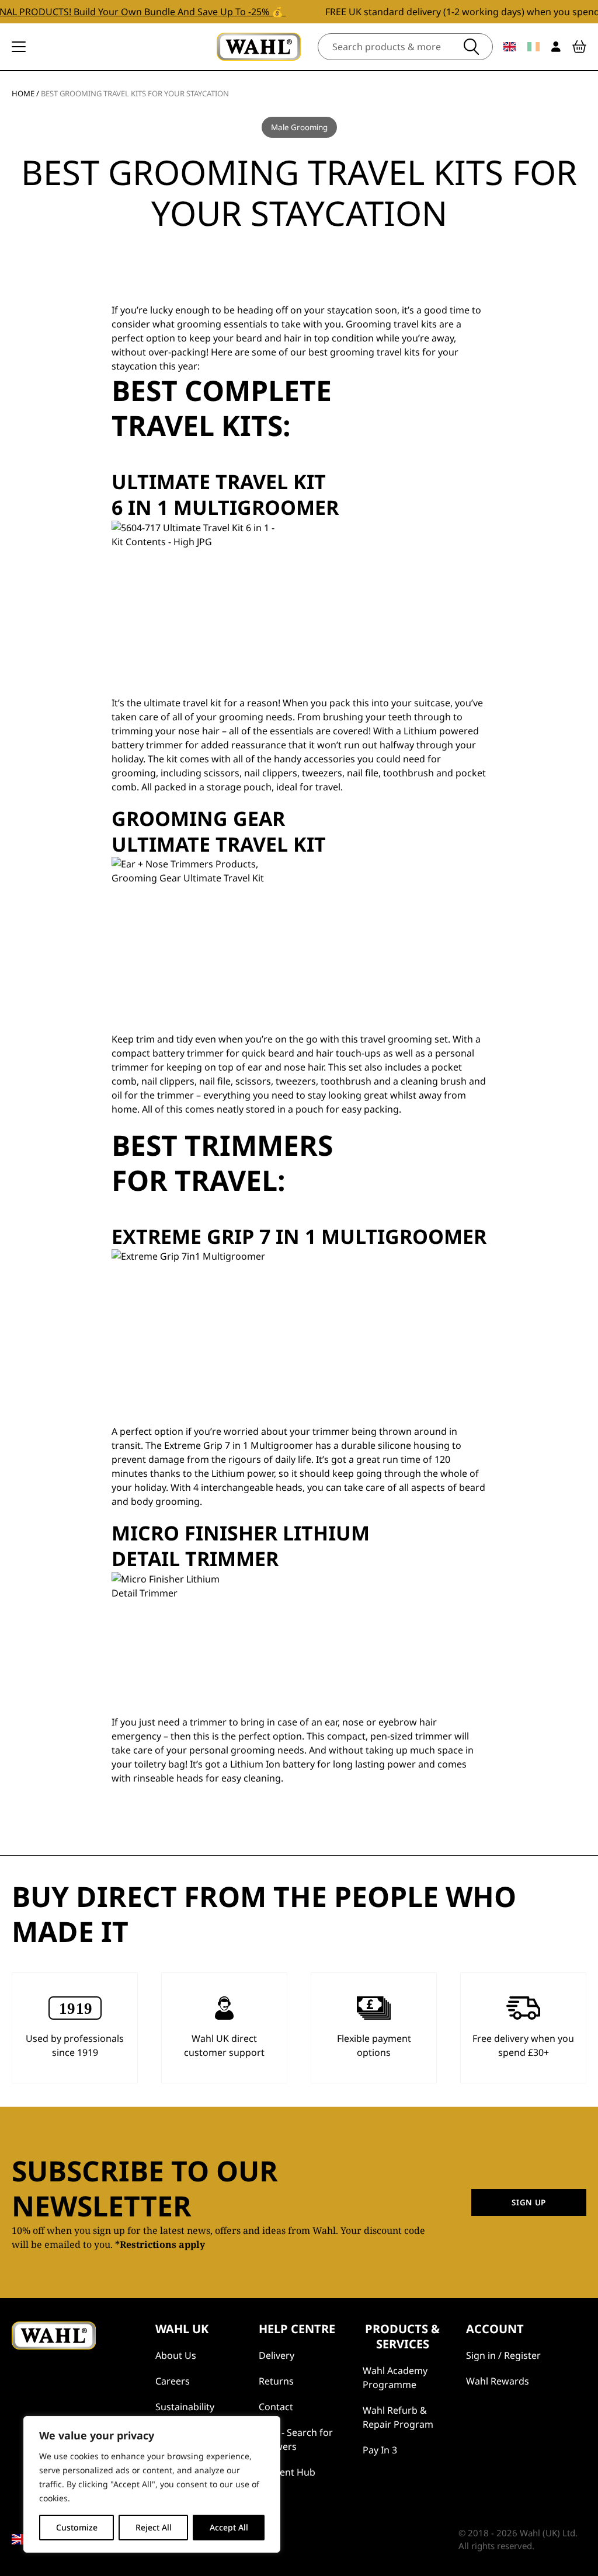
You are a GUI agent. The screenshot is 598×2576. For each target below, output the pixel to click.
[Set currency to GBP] (510, 47)
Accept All (229, 2527)
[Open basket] (579, 47)
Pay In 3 (380, 2450)
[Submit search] (471, 47)
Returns (276, 2381)
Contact (276, 2407)
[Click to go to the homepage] (259, 47)
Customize (77, 2527)
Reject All (154, 2527)
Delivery (277, 2355)
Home (23, 93)
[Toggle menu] (19, 47)
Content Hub (287, 2472)
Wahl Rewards (498, 2381)
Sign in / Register (503, 2355)
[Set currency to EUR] (533, 47)
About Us (176, 2355)
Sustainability (185, 2407)
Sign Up (529, 2202)
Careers (173, 2381)
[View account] (556, 47)
